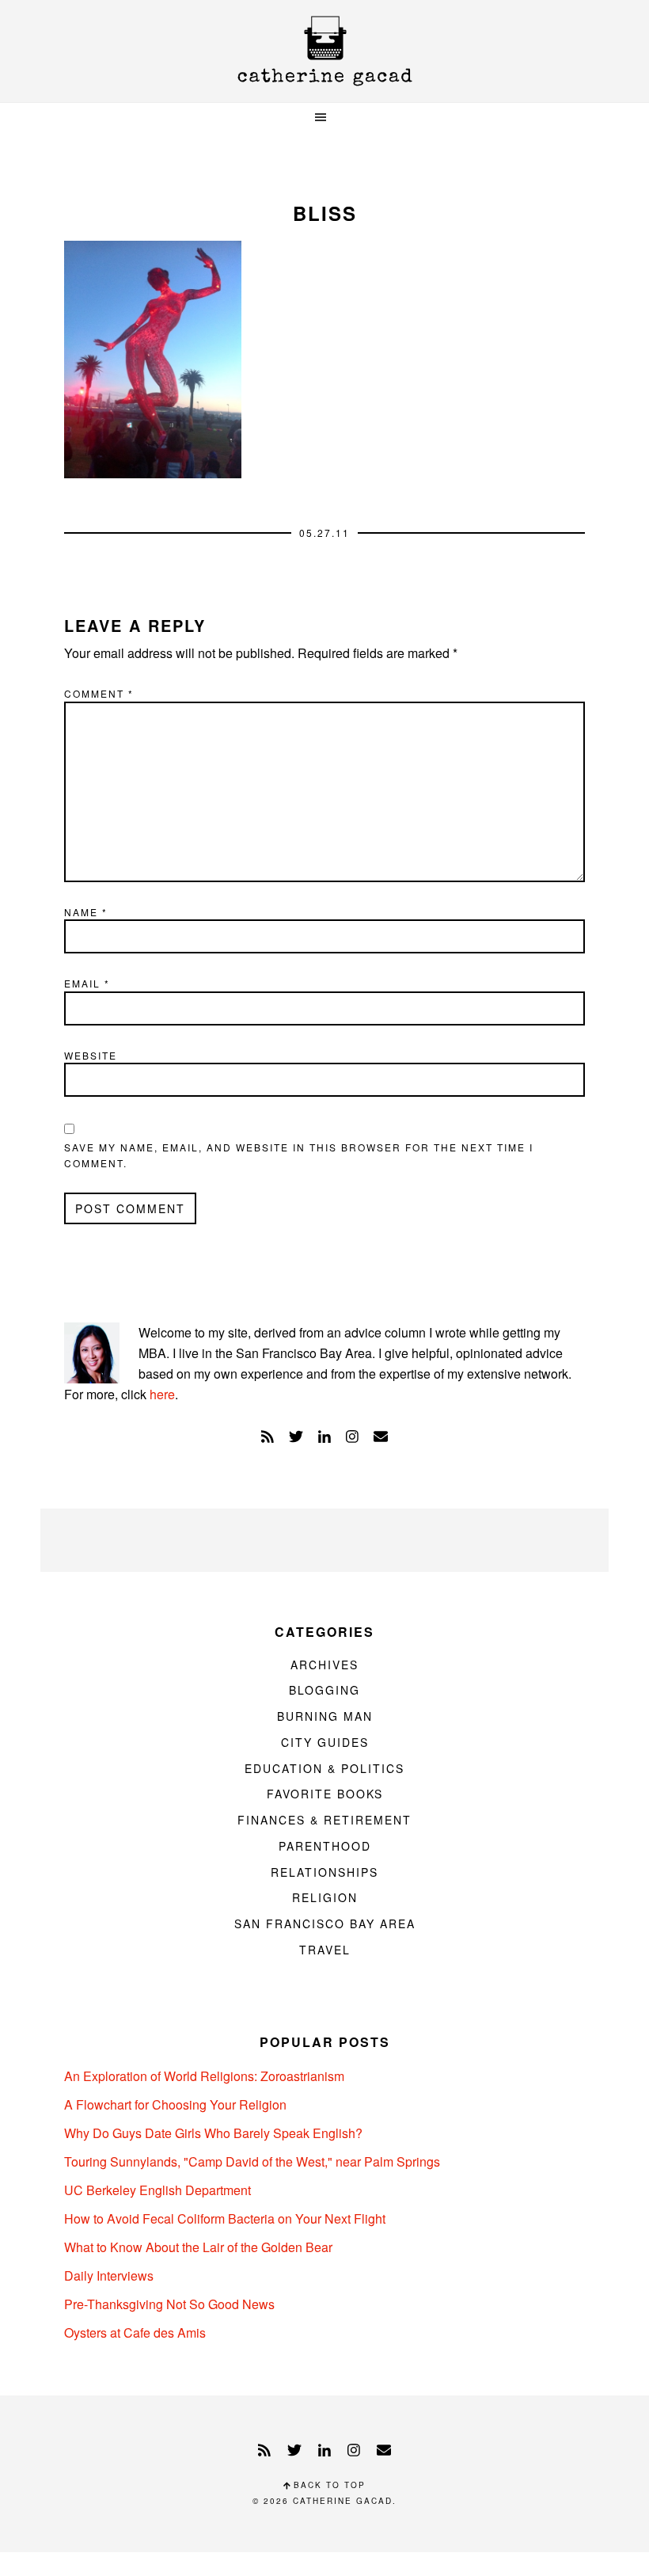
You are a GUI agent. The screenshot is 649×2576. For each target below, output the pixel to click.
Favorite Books (325, 1794)
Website (91, 1055)
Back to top (328, 2485)
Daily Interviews (109, 2275)
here (162, 1394)
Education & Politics (324, 1768)
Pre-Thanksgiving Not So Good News (169, 2304)
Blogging (324, 1690)
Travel (325, 1950)
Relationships (324, 1872)
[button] (324, 118)
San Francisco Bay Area (325, 1923)
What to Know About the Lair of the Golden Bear (198, 2247)
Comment (99, 693)
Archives (324, 1665)
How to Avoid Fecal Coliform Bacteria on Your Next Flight (225, 2218)
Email (87, 983)
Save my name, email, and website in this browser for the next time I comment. (299, 1155)
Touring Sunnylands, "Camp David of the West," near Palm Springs (252, 2161)
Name (86, 912)
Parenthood (325, 1846)
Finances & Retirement (324, 1820)
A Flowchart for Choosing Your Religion (175, 2104)
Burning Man (325, 1716)
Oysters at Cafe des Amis (135, 2332)
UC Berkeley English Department (158, 2190)
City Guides (325, 1742)
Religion (325, 1897)
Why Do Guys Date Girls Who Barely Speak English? (213, 2133)
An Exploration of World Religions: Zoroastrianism (204, 2076)
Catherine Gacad (324, 51)
